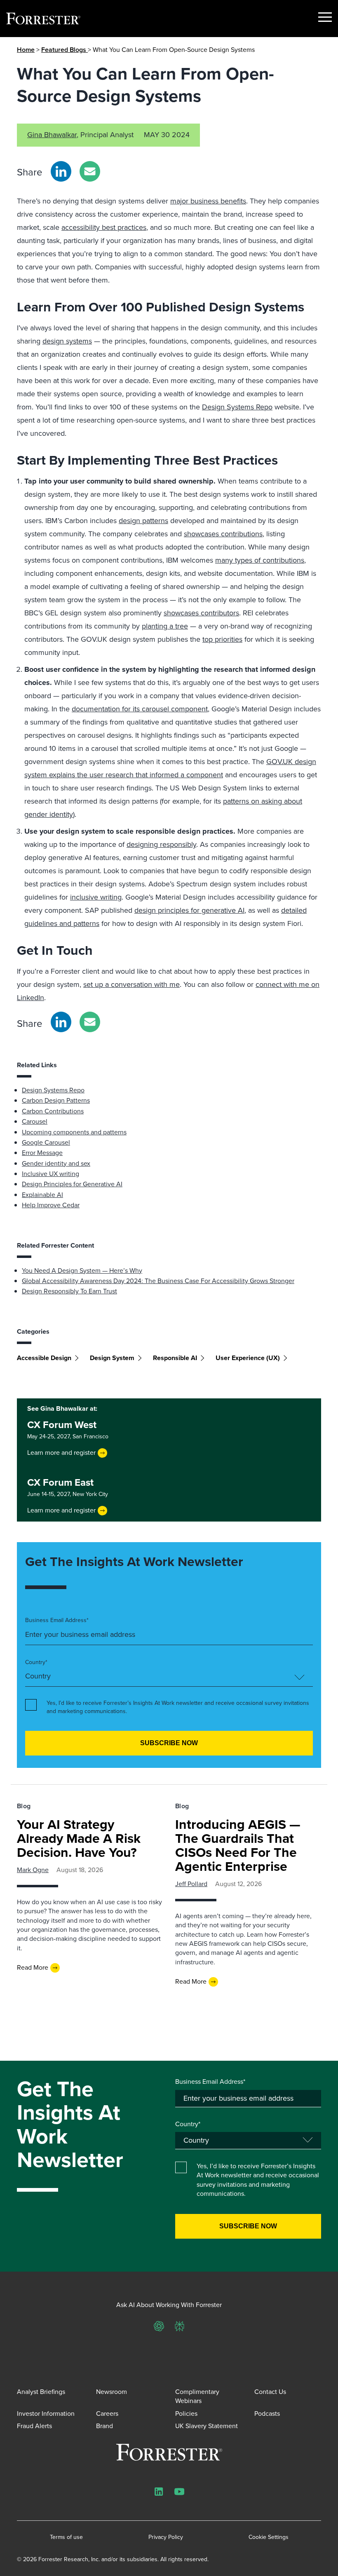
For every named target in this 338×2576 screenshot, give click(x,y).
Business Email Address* (57, 1620)
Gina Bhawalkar (52, 135)
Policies (186, 2414)
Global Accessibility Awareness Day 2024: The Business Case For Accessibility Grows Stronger (158, 1281)
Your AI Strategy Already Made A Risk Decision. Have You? (79, 1838)
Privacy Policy (166, 2537)
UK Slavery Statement (207, 2426)
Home (26, 50)
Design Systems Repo (53, 1090)
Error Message (42, 1153)
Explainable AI (42, 1195)
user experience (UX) (248, 1358)
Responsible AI (175, 1358)
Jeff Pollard (191, 1884)
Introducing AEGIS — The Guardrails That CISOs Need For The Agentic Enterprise (238, 1845)
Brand (104, 2426)
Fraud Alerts (34, 2426)
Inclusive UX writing (50, 1174)
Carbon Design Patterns (56, 1100)
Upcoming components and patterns (74, 1132)
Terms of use (66, 2537)
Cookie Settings (269, 2537)
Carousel (35, 1121)
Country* (36, 1662)
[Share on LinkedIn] (61, 171)
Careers (107, 2414)
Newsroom (111, 2392)
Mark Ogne (33, 1870)
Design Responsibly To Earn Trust (69, 1291)
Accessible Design (44, 1358)
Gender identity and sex (56, 1163)
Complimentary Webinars (197, 2396)
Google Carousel (46, 1142)
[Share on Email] (90, 171)
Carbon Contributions (53, 1111)
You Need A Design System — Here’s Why (82, 1270)
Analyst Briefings (41, 2392)
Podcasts (267, 2414)
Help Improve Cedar (51, 1205)
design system (112, 1358)
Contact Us (270, 2392)
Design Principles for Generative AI (72, 1184)
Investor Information (46, 2414)
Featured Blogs (65, 50)
